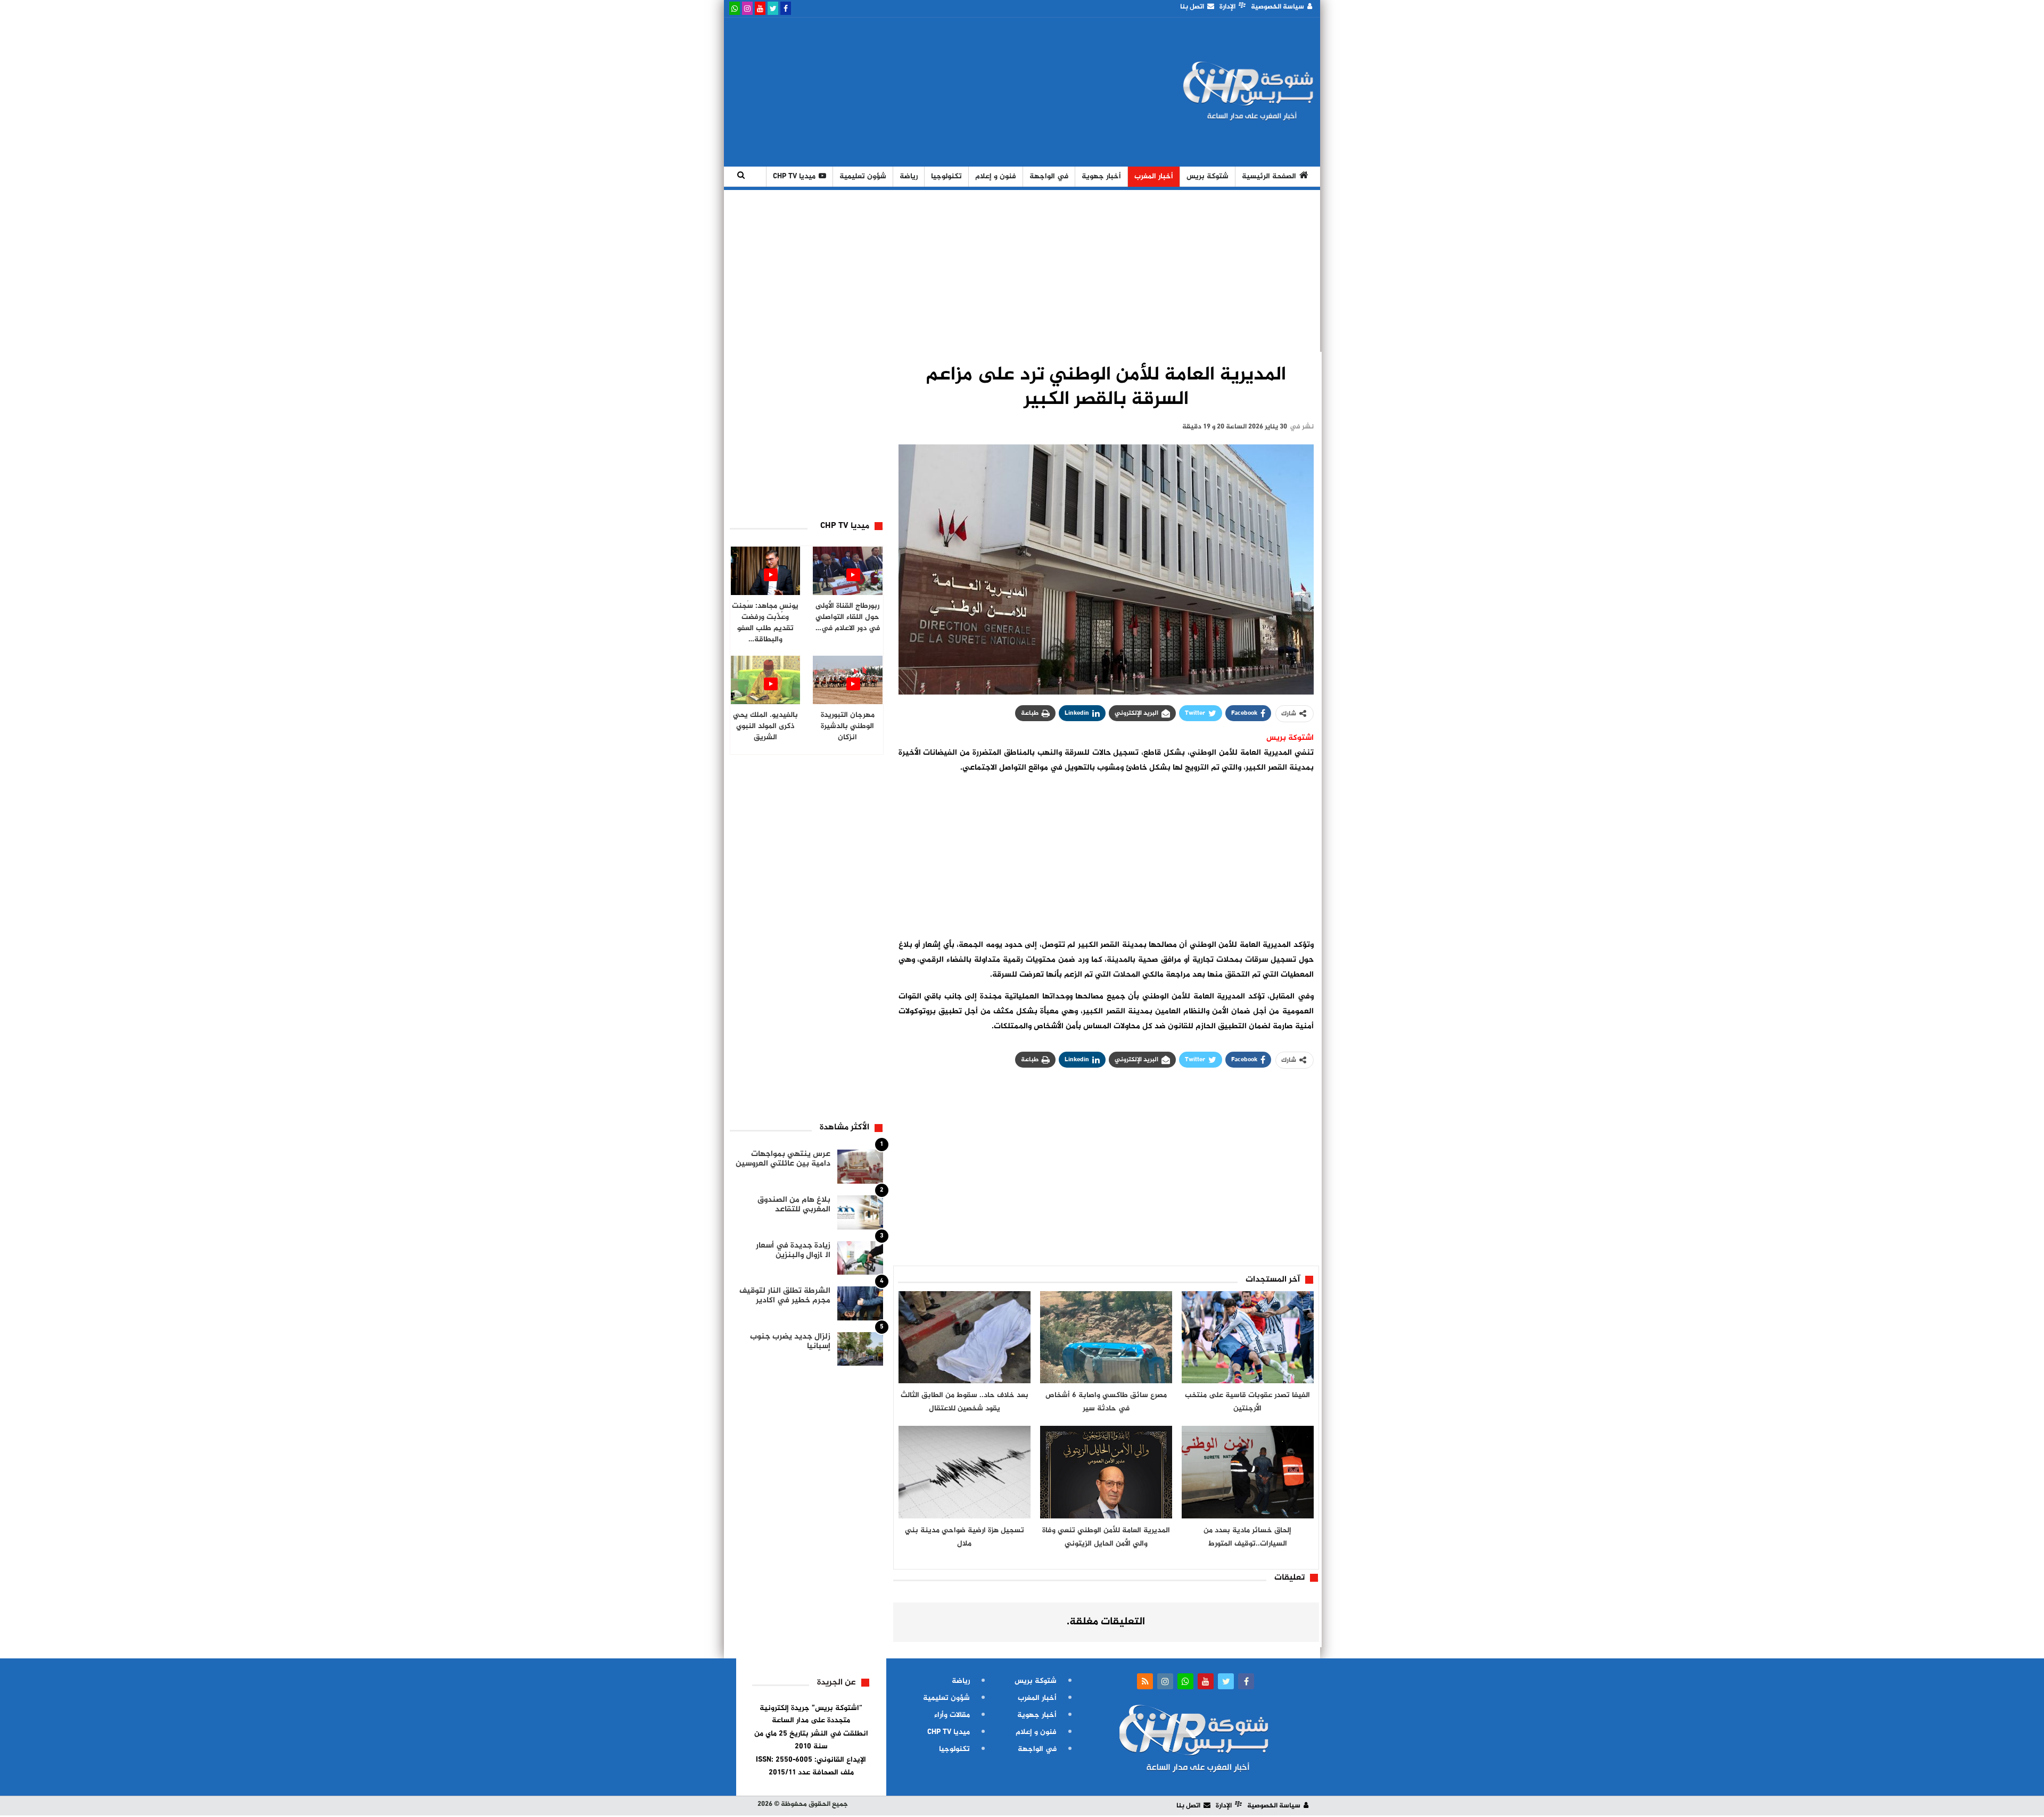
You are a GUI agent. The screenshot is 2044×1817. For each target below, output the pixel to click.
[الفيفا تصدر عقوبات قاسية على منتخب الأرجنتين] (1248, 1337)
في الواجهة (1049, 176)
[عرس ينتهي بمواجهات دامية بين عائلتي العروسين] (860, 1167)
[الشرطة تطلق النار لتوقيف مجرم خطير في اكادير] (860, 1303)
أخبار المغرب (1154, 176)
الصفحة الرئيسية (1269, 176)
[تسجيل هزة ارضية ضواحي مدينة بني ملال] (965, 1472)
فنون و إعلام (996, 176)
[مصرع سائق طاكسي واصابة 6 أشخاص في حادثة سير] (1106, 1337)
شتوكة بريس (1208, 176)
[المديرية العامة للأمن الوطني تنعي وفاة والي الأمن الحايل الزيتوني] (1106, 1472)
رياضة (909, 176)
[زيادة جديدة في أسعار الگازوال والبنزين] (860, 1258)
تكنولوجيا (946, 176)
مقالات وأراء (952, 1715)
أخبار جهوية (1101, 176)
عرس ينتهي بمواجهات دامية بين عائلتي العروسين (783, 1159)
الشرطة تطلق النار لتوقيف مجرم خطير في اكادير (785, 1296)
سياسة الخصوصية (1278, 7)
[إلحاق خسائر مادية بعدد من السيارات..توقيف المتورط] (1248, 1472)
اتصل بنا (1192, 7)
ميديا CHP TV (794, 176)
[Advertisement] (922, 92)
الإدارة (1227, 7)
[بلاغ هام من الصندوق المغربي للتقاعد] (860, 1212)
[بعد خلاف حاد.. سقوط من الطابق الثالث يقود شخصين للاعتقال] (965, 1337)
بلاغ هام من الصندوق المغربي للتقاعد (794, 1205)
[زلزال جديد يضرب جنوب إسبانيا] (860, 1349)
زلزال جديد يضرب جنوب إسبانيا (790, 1341)
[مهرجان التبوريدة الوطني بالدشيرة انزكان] (848, 680)
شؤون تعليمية (863, 176)
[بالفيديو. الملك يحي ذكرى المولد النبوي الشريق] (766, 680)
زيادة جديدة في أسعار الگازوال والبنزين (793, 1250)
